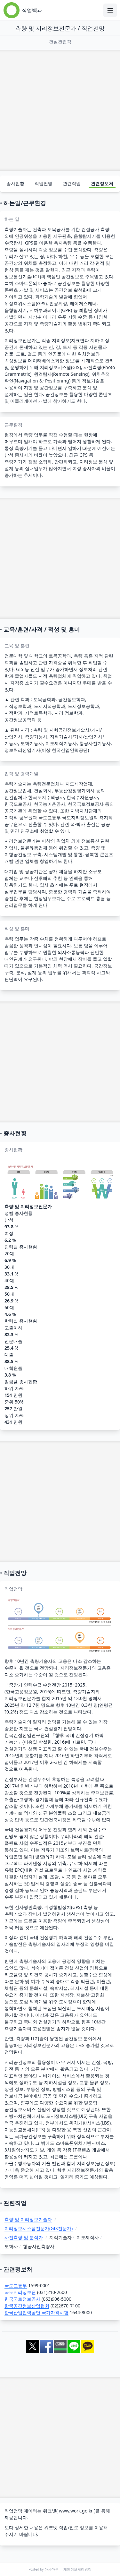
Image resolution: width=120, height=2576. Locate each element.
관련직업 (72, 183)
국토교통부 (16, 2285)
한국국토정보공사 (22, 2299)
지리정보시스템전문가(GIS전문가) (39, 2228)
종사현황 (15, 183)
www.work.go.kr (76, 2511)
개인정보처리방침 (77, 2569)
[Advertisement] (60, 110)
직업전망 (44, 183)
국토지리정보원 (20, 2292)
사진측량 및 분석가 (24, 2237)
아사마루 (52, 2569)
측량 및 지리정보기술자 (28, 2219)
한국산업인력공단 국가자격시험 (36, 2312)
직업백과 (32, 10)
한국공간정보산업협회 (27, 2306)
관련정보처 (102, 183)
